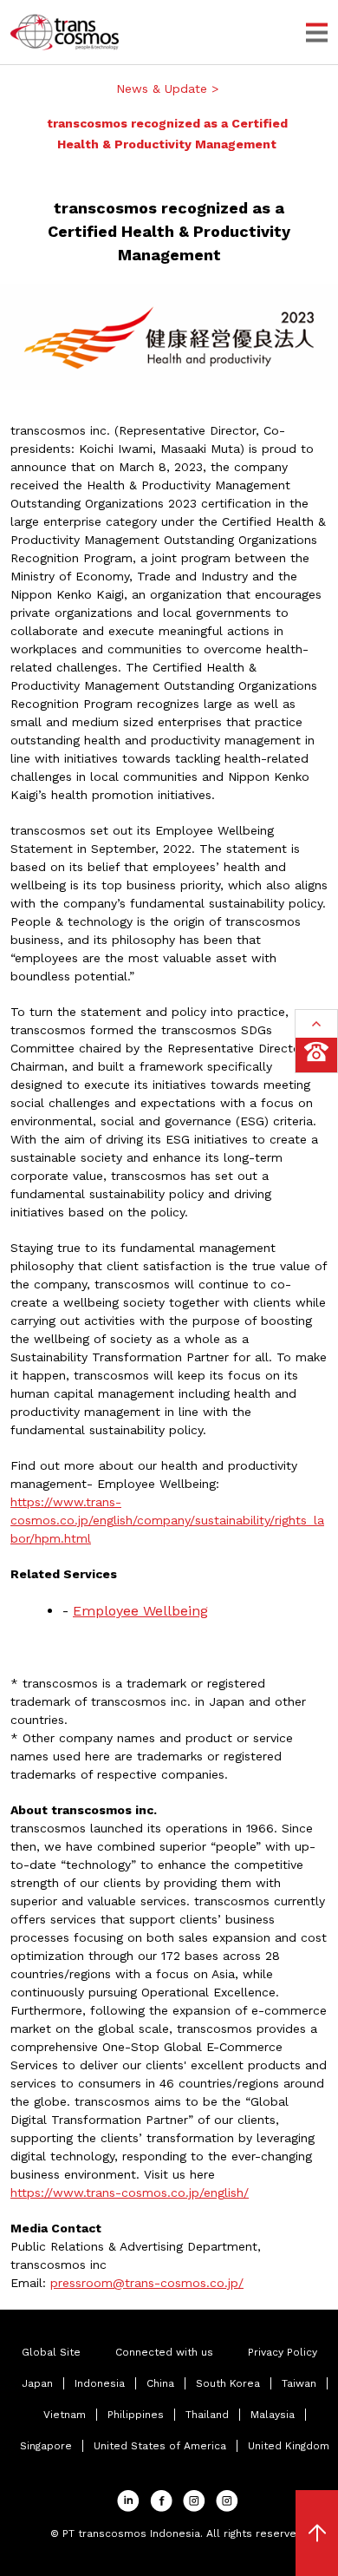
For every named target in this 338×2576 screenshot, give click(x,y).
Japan (37, 2383)
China (160, 2383)
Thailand (207, 2415)
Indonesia (100, 2383)
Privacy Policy (283, 2352)
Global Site (51, 2352)
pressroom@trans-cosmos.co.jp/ (147, 2283)
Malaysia (273, 2415)
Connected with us (164, 2352)
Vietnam (65, 2415)
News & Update (164, 88)
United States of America (160, 2446)
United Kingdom (289, 2446)
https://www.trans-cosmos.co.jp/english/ (130, 2193)
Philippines (136, 2415)
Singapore (46, 2446)
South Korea (228, 2383)
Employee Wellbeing (140, 1611)
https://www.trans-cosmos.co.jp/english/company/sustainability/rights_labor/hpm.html (167, 1520)
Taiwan (299, 2383)
